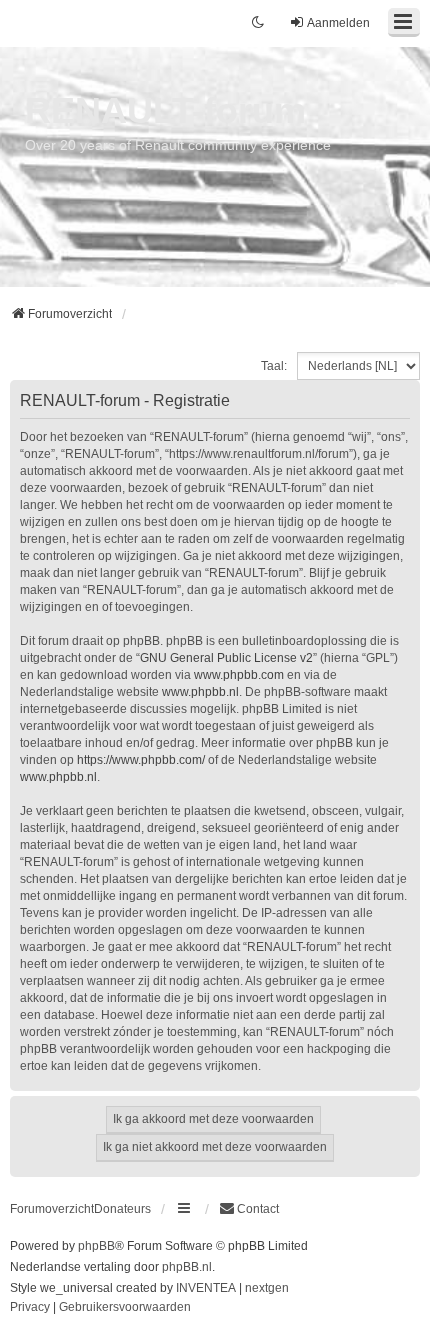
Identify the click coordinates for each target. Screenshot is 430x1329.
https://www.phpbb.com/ (141, 760)
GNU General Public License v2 (226, 658)
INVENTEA (206, 1288)
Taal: (274, 366)
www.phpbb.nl (200, 692)
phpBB (96, 1246)
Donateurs (122, 1209)
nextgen (267, 1288)
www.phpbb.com (239, 675)
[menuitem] (249, 1209)
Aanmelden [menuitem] (338, 23)
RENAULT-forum (165, 110)
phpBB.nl (187, 1267)
